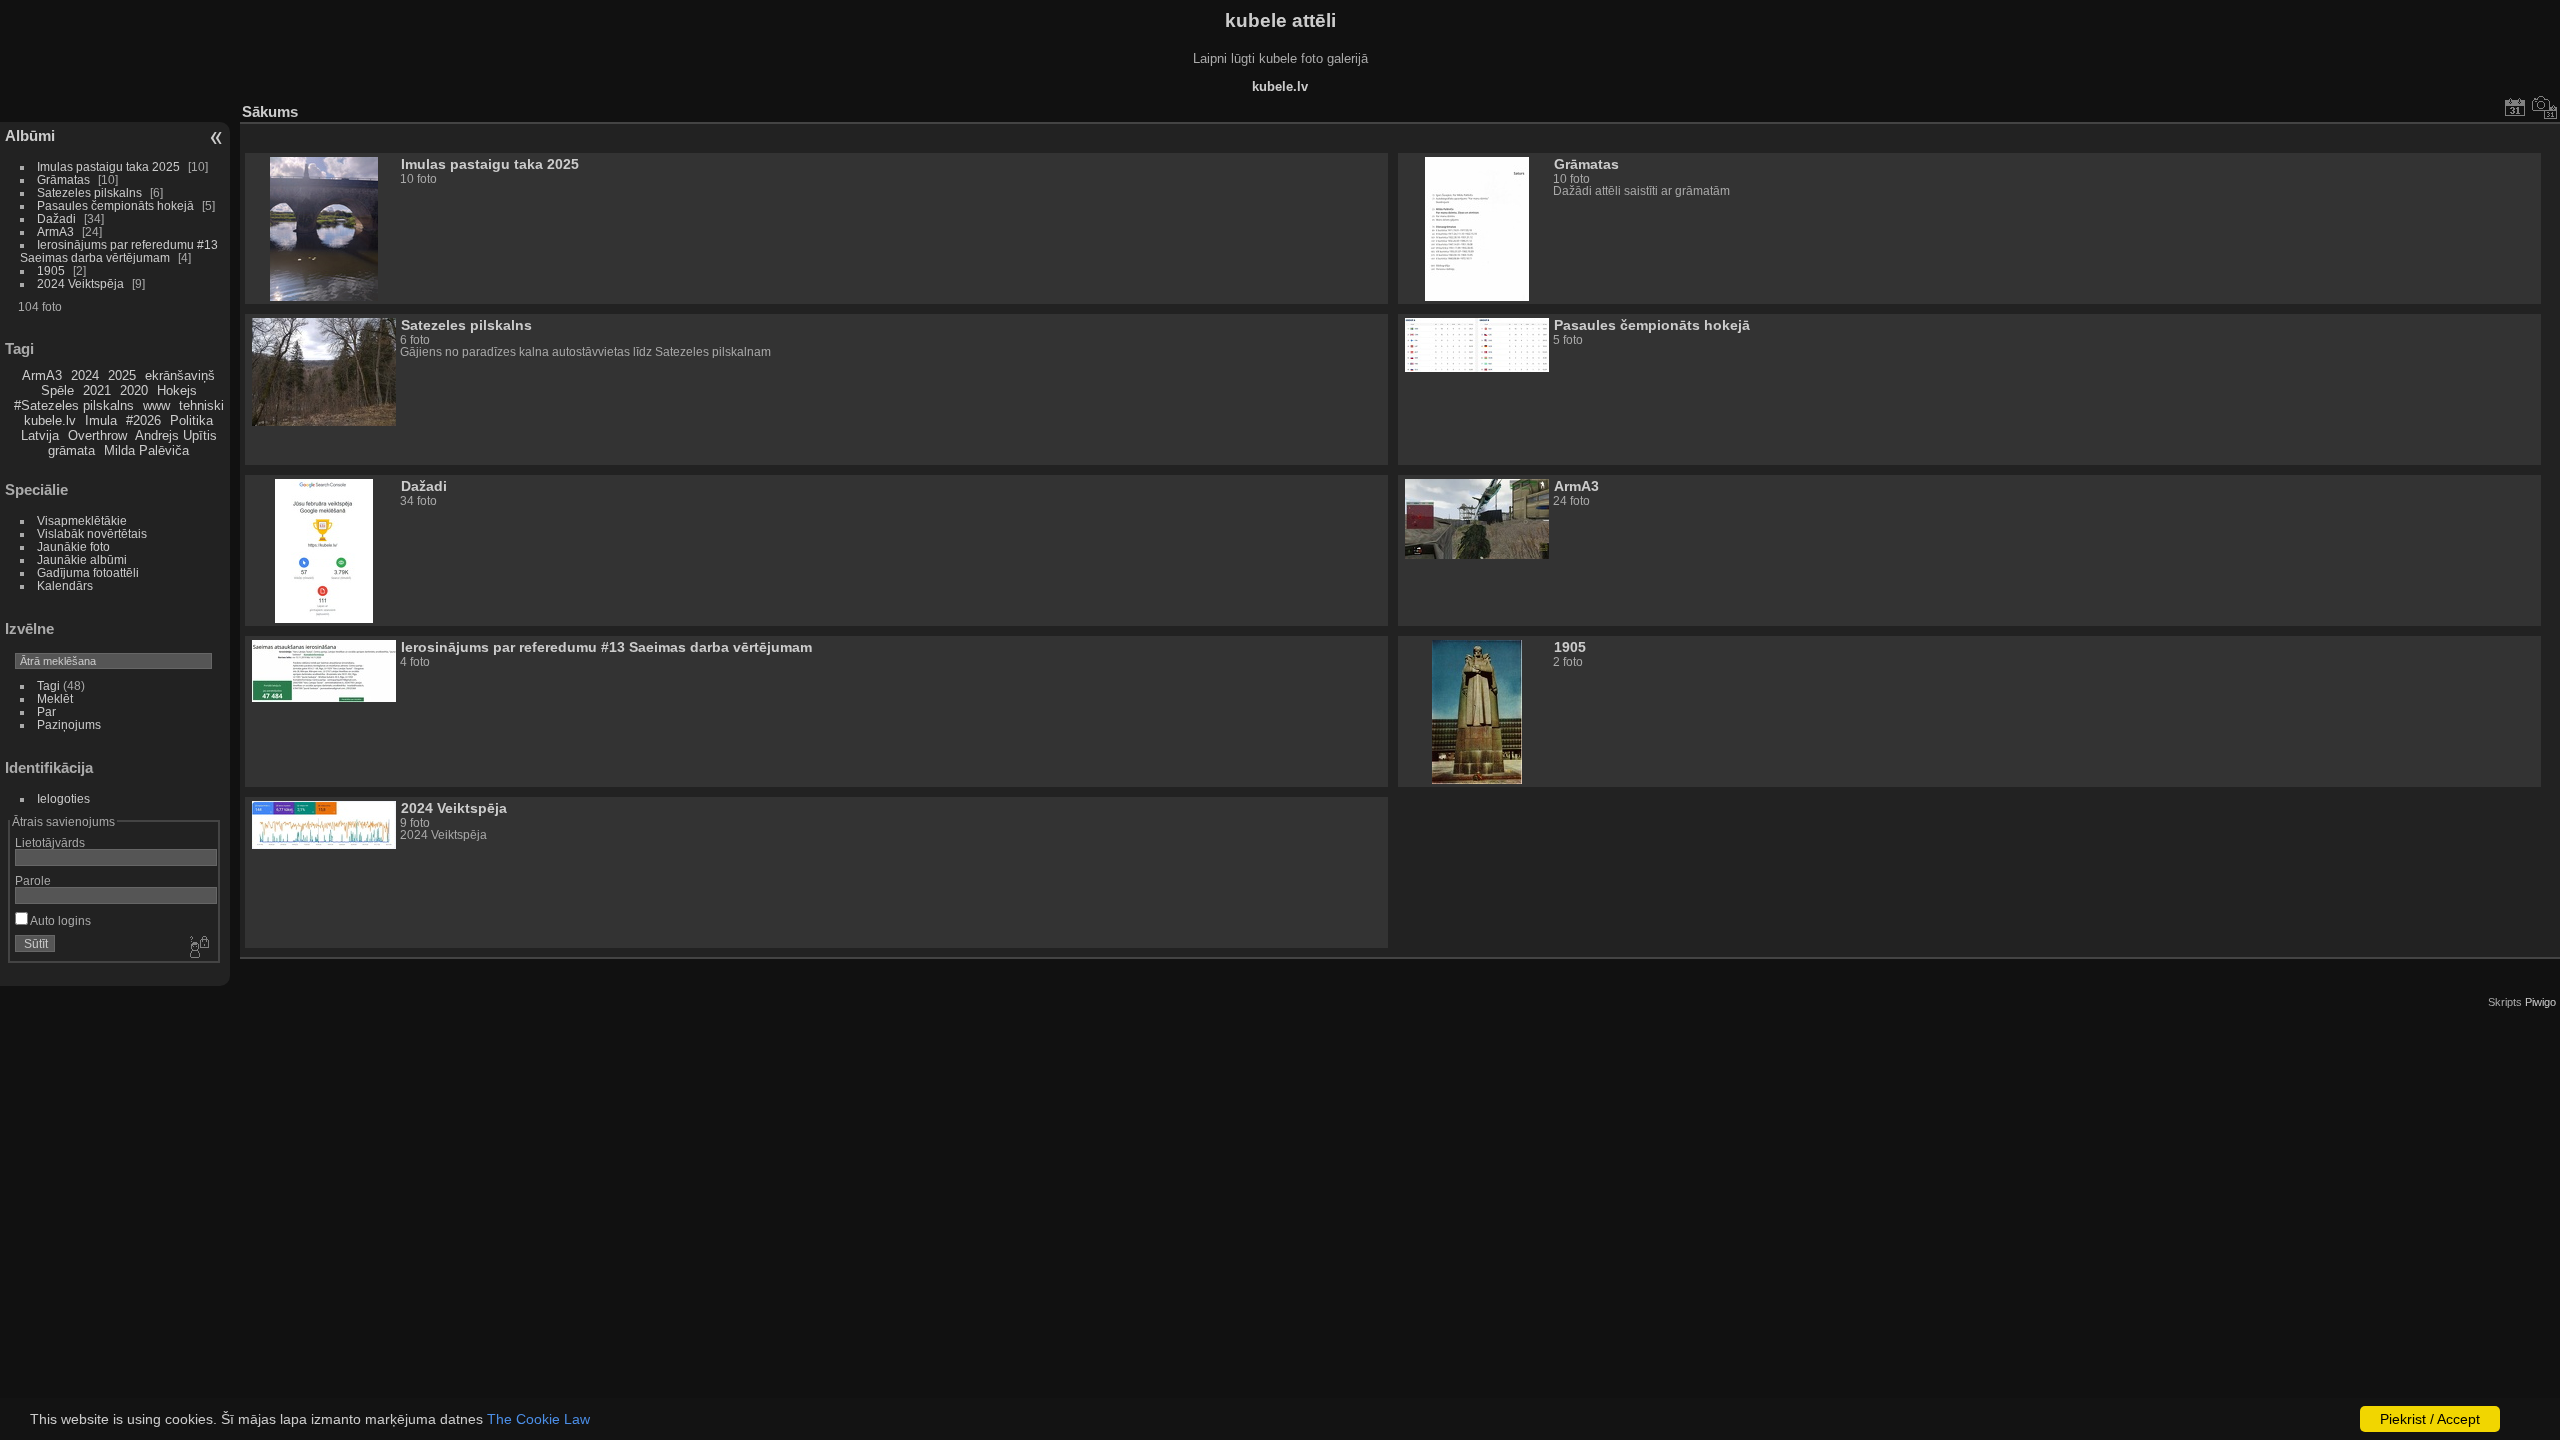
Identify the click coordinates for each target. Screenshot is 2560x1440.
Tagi (48, 685)
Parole (33, 880)
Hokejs (177, 390)
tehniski (201, 405)
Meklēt (55, 698)
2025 (122, 375)
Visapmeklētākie (82, 520)
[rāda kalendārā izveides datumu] (2545, 107)
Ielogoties (63, 798)
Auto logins (59, 920)
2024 (85, 375)
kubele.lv (50, 420)
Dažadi (56, 218)
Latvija (40, 435)
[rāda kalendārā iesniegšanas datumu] (2515, 107)
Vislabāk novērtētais (92, 533)
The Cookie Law (538, 1419)
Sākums (270, 111)
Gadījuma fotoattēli (88, 572)
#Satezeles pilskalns (74, 405)
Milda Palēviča (146, 450)
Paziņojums (69, 724)
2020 (134, 390)
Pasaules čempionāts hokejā (115, 205)
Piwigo (2540, 1002)
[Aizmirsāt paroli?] (198, 948)
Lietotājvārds (50, 842)
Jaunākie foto (73, 546)
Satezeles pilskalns (89, 192)
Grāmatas (63, 179)
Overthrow (97, 435)
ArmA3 (55, 231)
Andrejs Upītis (176, 435)
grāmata (71, 450)
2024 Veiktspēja (80, 283)
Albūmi (30, 135)
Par (46, 711)
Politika (191, 420)
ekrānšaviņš (180, 375)
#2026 (143, 420)
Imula (101, 420)
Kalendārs (65, 585)
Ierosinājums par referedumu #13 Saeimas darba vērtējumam (119, 251)
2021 (97, 390)
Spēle (57, 390)
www (156, 405)
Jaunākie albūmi (82, 559)
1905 (51, 270)
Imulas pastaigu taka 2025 (108, 166)
